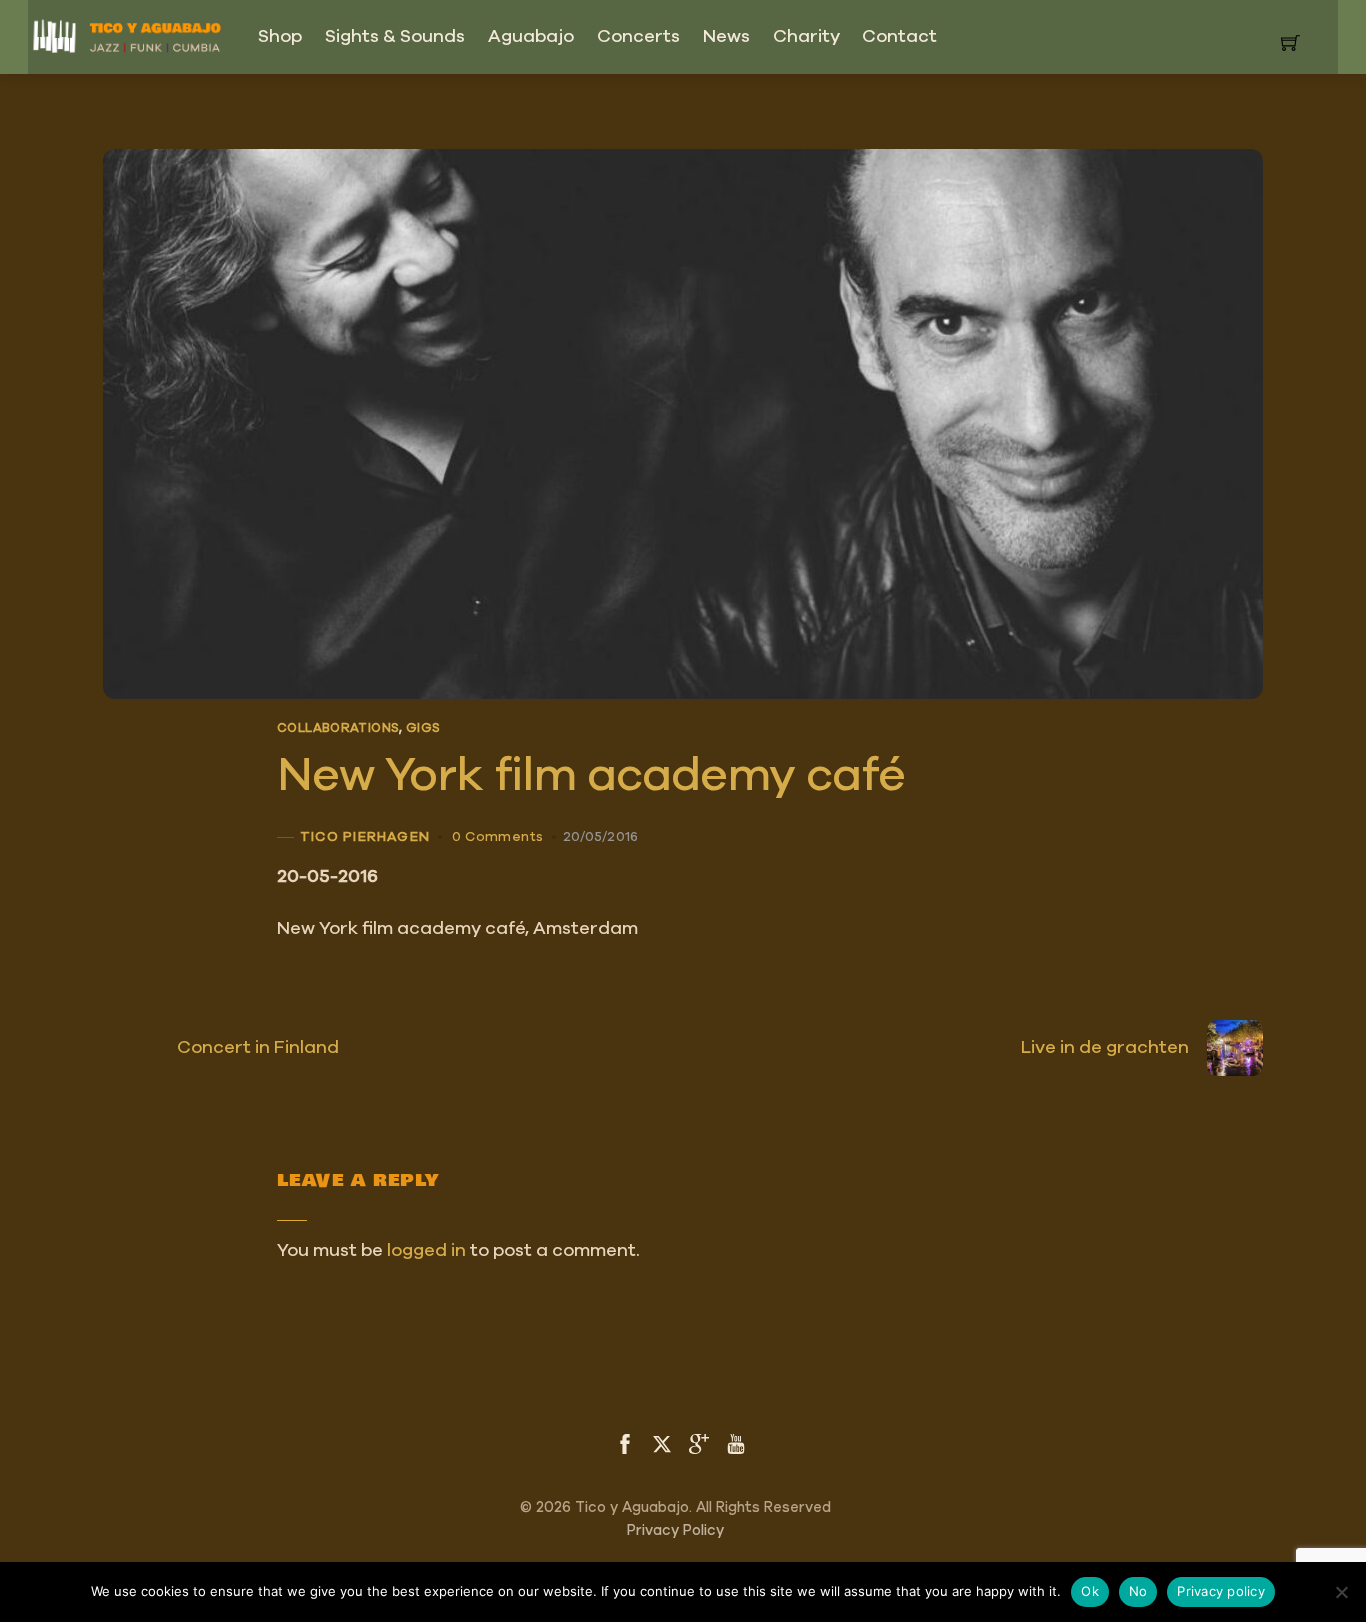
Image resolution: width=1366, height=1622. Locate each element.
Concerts (638, 37)
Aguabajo (531, 37)
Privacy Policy (675, 1530)
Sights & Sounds (395, 37)
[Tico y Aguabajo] (128, 32)
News (726, 37)
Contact (899, 37)
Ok (1090, 1591)
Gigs (423, 728)
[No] (1341, 1592)
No (1138, 1591)
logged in (426, 1251)
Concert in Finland (258, 1048)
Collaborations (338, 728)
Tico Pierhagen (365, 836)
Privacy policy (1221, 1591)
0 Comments (497, 837)
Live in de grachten (1105, 1048)
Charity (806, 37)
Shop (280, 37)
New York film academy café (591, 776)
